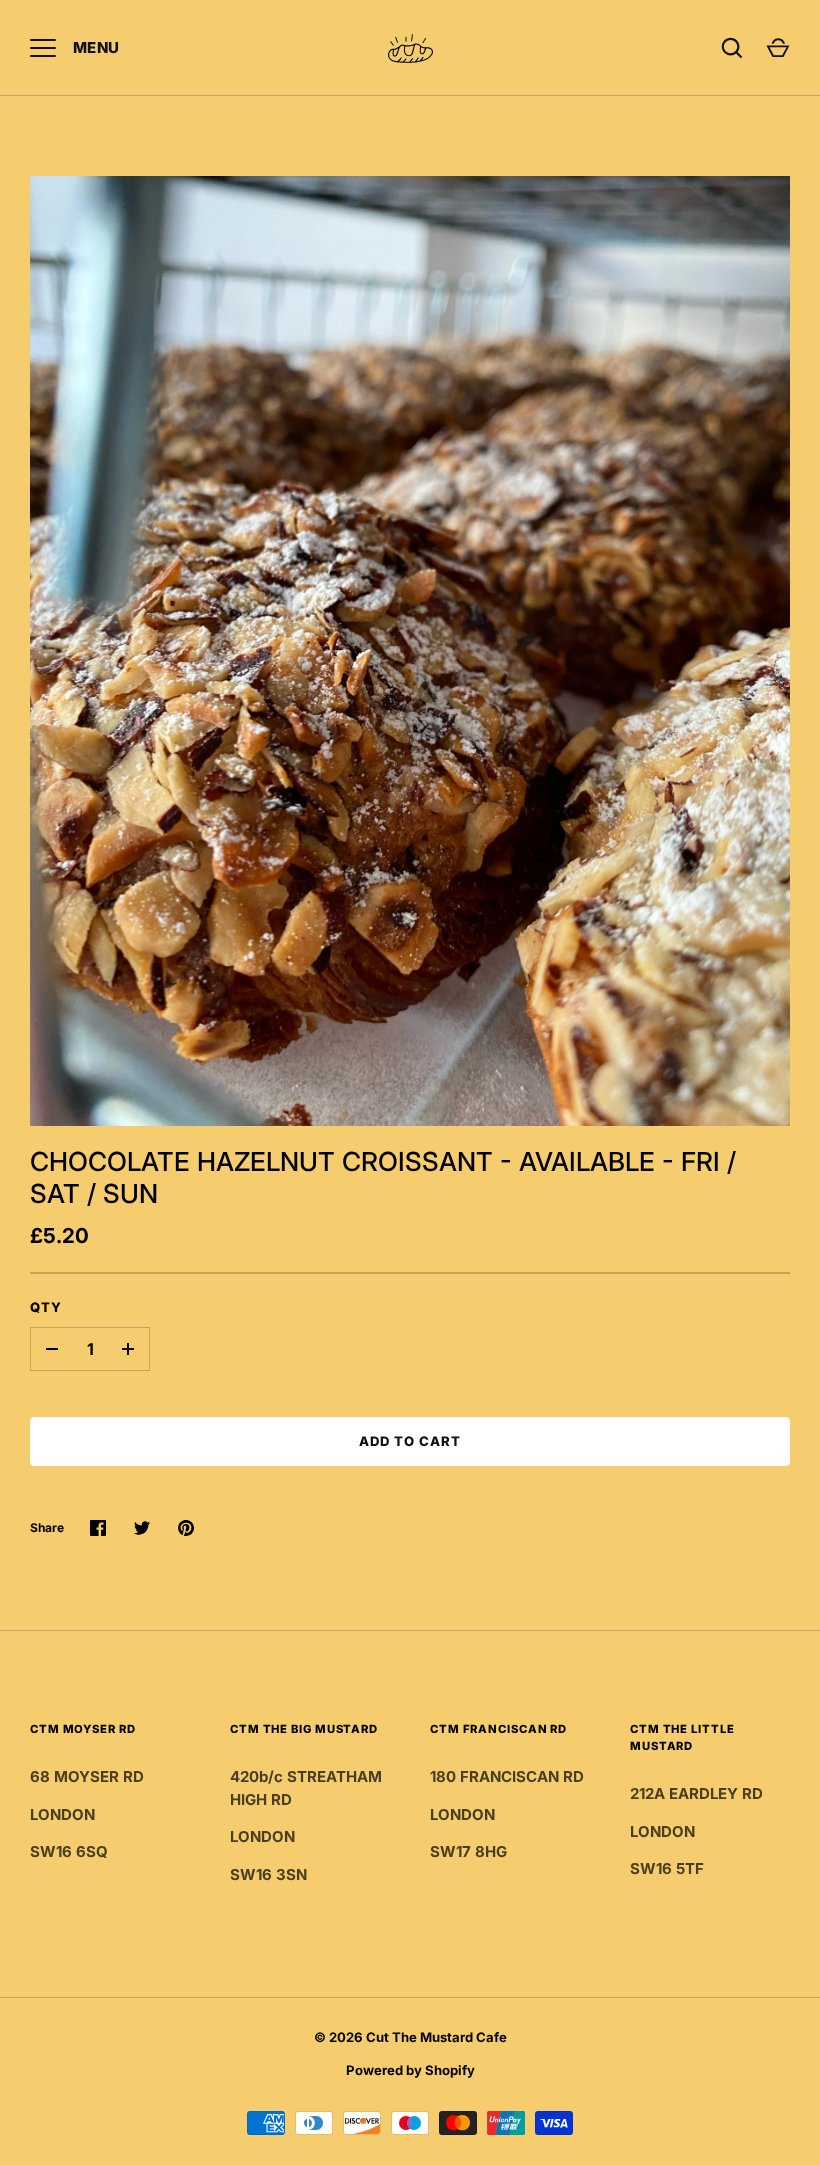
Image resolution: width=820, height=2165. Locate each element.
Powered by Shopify (410, 2070)
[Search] (732, 48)
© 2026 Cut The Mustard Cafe (410, 2037)
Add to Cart (410, 1441)
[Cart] (778, 48)
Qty (46, 1307)
